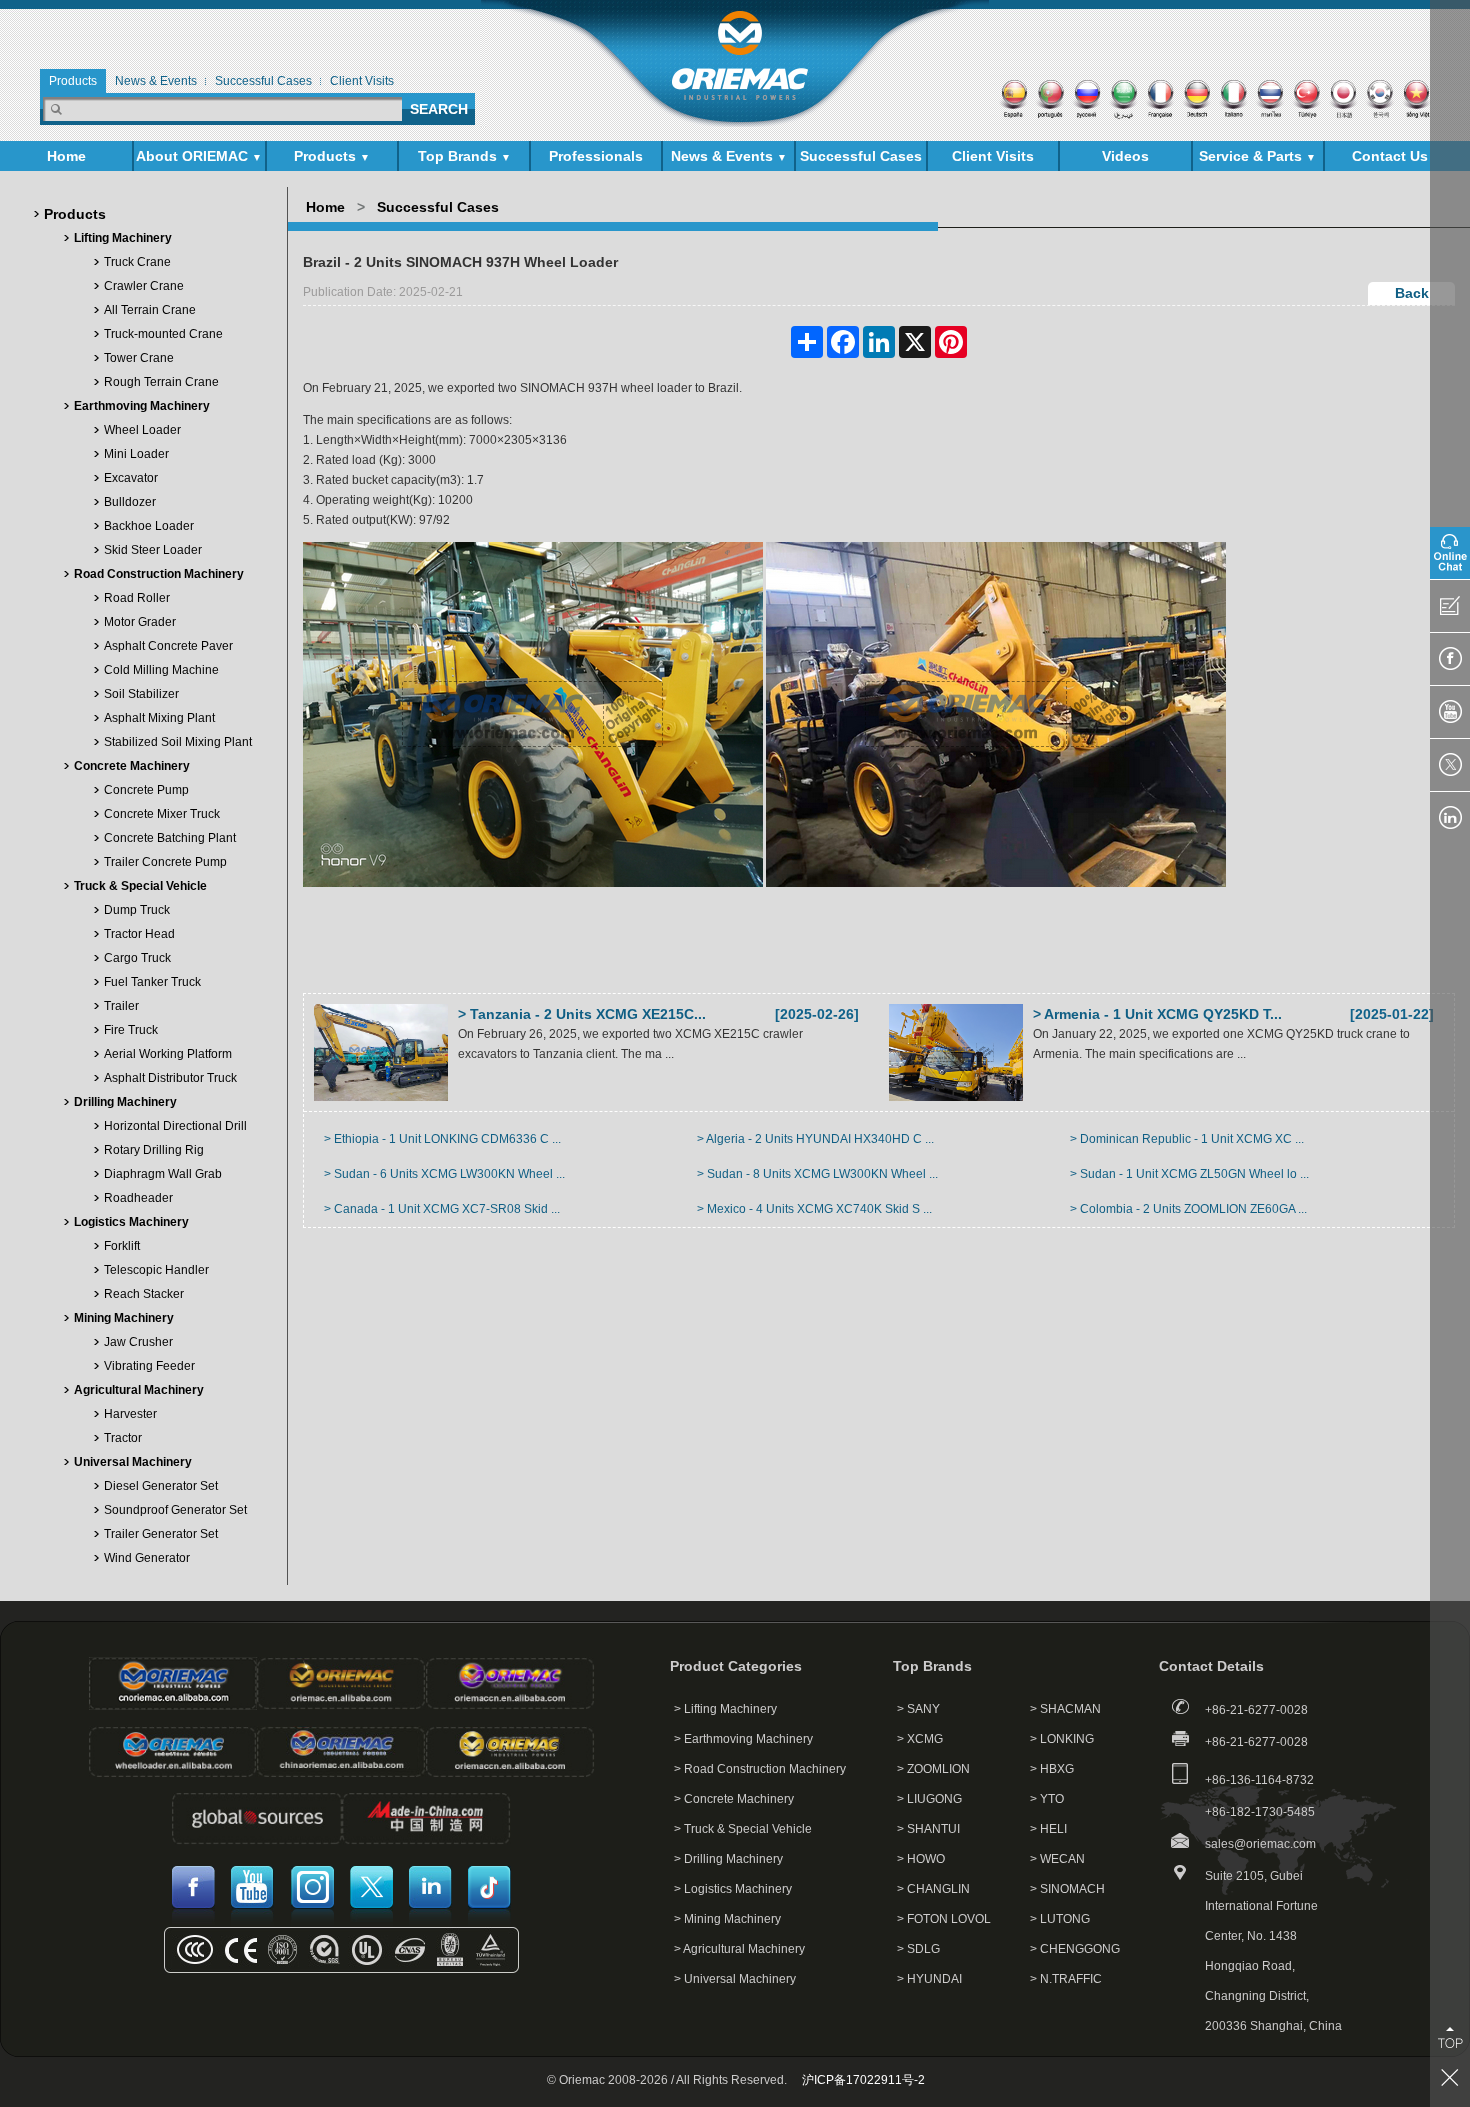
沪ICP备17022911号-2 (863, 2080)
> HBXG (1052, 1769)
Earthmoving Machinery (142, 406)
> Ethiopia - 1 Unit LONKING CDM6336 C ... (442, 1139)
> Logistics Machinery (733, 1889)
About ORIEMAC (199, 156)
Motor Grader (140, 622)
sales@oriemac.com (1260, 1844)
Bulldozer (130, 502)
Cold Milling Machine (161, 670)
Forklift (122, 1246)
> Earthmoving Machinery (743, 1739)
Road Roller (137, 598)
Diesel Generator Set (161, 1486)
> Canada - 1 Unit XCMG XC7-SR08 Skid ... (442, 1209)
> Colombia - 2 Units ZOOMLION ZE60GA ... (1188, 1209)
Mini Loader (136, 454)
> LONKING (1062, 1739)
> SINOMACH (1067, 1889)
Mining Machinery (124, 1318)
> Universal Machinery (735, 1979)
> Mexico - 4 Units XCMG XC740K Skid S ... (814, 1209)
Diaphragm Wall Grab (163, 1174)
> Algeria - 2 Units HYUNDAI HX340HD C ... (815, 1139)
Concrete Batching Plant (170, 838)
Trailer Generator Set (161, 1534)
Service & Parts (1257, 156)
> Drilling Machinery (728, 1859)
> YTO (1047, 1799)
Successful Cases (861, 156)
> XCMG (920, 1739)
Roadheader (138, 1198)
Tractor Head (139, 934)
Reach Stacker (144, 1294)
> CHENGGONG (1075, 1949)
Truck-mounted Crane (163, 334)
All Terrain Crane (150, 310)
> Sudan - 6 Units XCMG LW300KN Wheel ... (444, 1174)
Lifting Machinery (123, 238)
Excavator (131, 478)
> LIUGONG (929, 1799)
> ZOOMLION (933, 1769)
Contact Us (1390, 156)
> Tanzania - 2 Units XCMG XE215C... (582, 1014)
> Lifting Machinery (725, 1709)
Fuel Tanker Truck (152, 982)
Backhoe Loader (149, 526)
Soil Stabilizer (141, 694)
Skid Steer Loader (153, 550)
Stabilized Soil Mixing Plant (178, 742)
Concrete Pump (146, 790)
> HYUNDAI (929, 1979)
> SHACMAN (1065, 1709)
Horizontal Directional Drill (175, 1126)
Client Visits (993, 156)
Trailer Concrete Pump (165, 862)
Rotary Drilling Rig (154, 1150)
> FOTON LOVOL (944, 1919)
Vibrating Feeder (149, 1366)
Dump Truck (137, 910)
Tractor (123, 1438)
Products (332, 156)
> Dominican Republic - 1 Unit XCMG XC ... (1187, 1139)
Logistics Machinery (131, 1222)
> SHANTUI (928, 1829)
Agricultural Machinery (139, 1390)
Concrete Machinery (132, 766)
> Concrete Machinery (734, 1799)
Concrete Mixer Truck (162, 814)
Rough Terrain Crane (161, 382)
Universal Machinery (133, 1462)
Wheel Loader (142, 430)
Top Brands (464, 156)
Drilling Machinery (125, 1102)
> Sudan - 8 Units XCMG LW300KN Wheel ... (817, 1174)
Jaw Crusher (138, 1342)
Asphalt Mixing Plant (159, 718)
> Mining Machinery (727, 1919)
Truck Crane (137, 262)
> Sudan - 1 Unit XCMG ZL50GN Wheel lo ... (1189, 1174)
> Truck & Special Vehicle (743, 1829)
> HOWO (921, 1859)
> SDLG (918, 1949)
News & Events (729, 156)
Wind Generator (147, 1558)
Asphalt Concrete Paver (168, 646)
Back (1412, 293)
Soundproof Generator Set (175, 1510)
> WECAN (1057, 1859)
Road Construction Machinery (159, 574)
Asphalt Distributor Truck (170, 1078)
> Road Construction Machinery (760, 1769)
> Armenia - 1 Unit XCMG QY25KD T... (1157, 1014)
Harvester (130, 1414)
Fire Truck (131, 1030)
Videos (1125, 156)
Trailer (121, 1006)
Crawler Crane (144, 286)
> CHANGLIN (933, 1889)
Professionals (596, 156)
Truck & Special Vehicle (140, 886)
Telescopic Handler (156, 1270)
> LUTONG (1060, 1919)
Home (66, 156)
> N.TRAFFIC (1066, 1979)
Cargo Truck (137, 958)
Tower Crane (139, 358)
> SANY (918, 1709)
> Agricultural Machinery (739, 1949)
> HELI (1048, 1829)
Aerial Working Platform (168, 1054)
